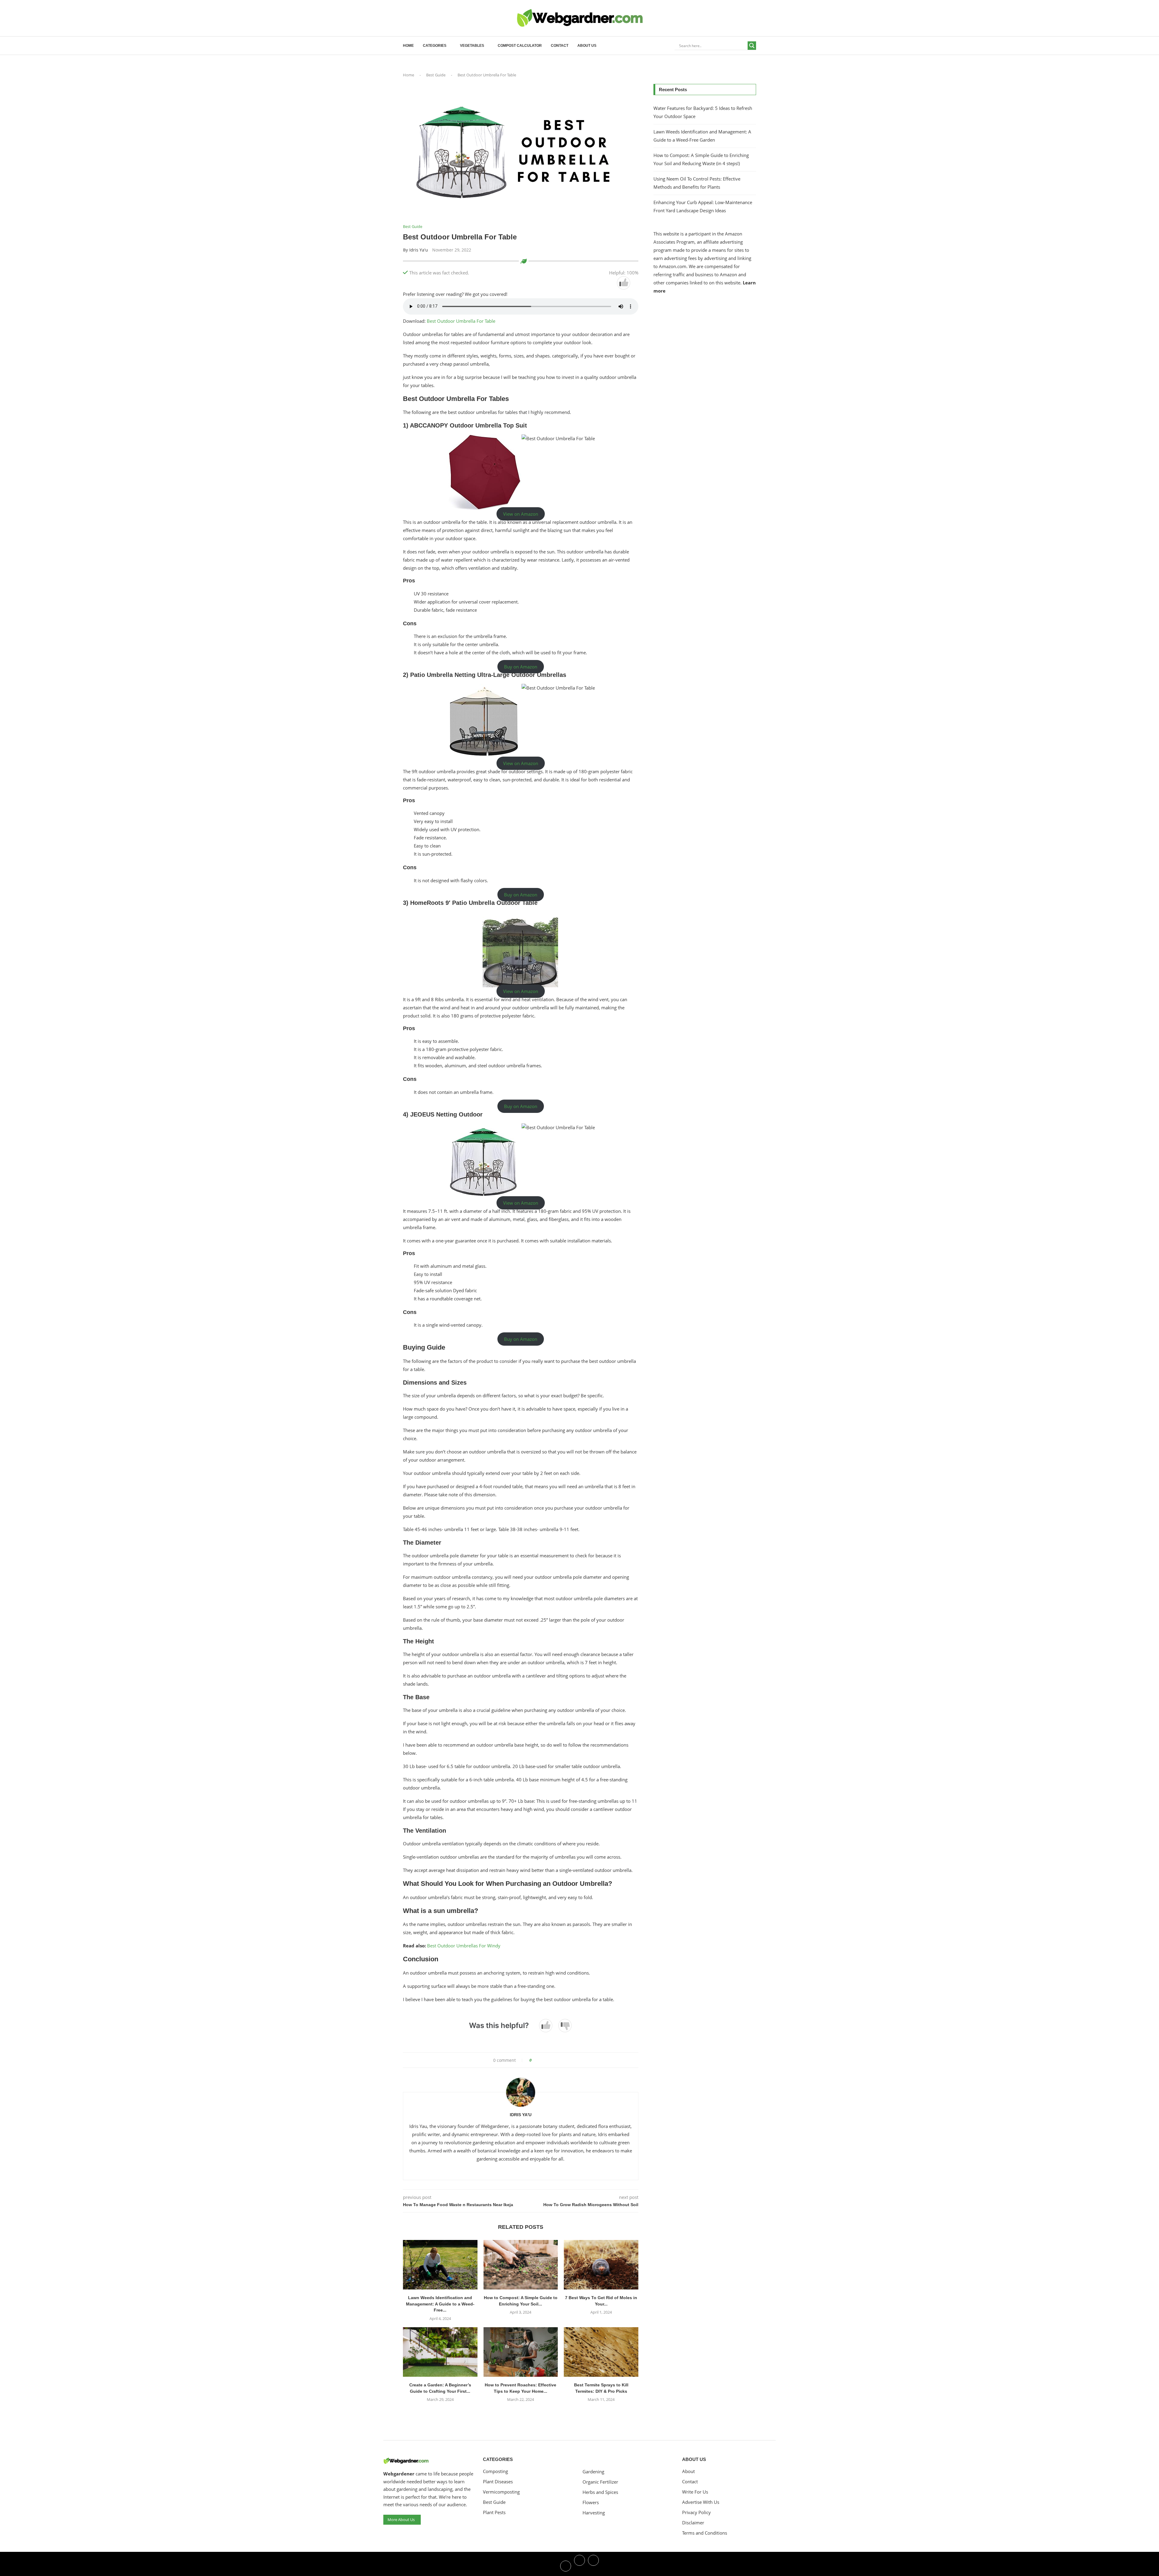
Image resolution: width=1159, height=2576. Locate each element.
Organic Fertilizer (600, 2482)
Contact (560, 46)
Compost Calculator (520, 46)
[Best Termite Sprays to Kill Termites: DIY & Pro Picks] (601, 2352)
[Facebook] (566, 2565)
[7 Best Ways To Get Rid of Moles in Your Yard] (601, 2265)
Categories (435, 46)
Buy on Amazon (521, 667)
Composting (495, 2471)
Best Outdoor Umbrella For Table (461, 321)
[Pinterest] (593, 2565)
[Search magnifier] (752, 46)
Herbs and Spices (600, 2492)
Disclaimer (693, 2523)
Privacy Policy (696, 2512)
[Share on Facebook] (538, 2060)
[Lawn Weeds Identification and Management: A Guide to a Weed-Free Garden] (440, 2265)
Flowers (591, 2502)
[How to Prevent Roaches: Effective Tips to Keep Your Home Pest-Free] (521, 2352)
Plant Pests (494, 2512)
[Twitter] (579, 2565)
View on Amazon (521, 514)
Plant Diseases (498, 2482)
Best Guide (436, 75)
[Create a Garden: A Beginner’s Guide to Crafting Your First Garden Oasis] (440, 2352)
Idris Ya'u (419, 250)
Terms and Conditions (705, 2533)
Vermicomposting (501, 2492)
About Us (587, 46)
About (688, 2471)
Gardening (593, 2472)
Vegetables (472, 46)
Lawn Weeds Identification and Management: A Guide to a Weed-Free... (440, 2304)
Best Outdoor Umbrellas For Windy (464, 1946)
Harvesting (594, 2513)
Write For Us (695, 2492)
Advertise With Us (701, 2502)
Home (408, 46)
